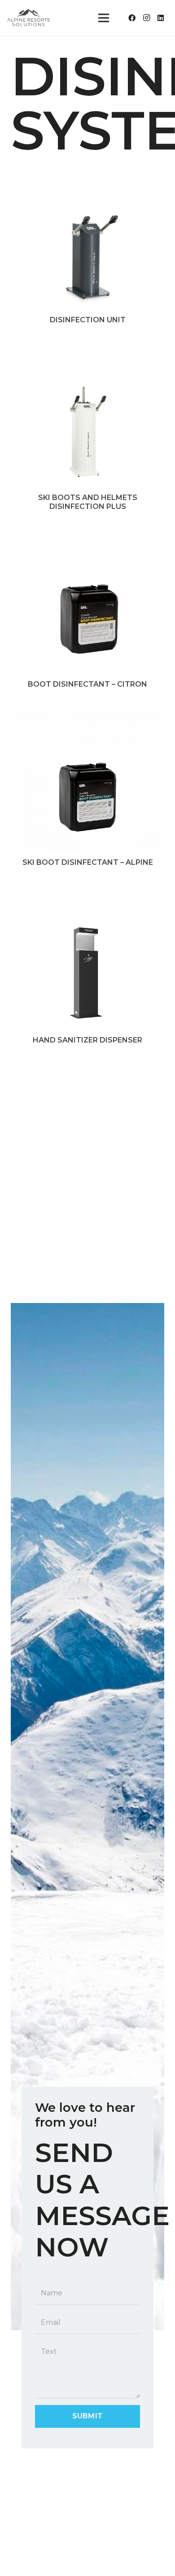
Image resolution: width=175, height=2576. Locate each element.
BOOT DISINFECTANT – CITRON (87, 684)
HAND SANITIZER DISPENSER (87, 1040)
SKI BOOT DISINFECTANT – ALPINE (88, 862)
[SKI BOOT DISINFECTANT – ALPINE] (87, 715)
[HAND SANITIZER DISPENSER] (87, 893)
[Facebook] (132, 18)
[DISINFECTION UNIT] (87, 173)
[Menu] (104, 18)
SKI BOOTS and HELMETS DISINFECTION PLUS (88, 502)
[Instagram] (146, 18)
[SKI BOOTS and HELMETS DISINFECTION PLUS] (87, 350)
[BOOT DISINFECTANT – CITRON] (87, 537)
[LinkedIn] (161, 18)
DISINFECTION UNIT (88, 320)
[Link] (29, 18)
